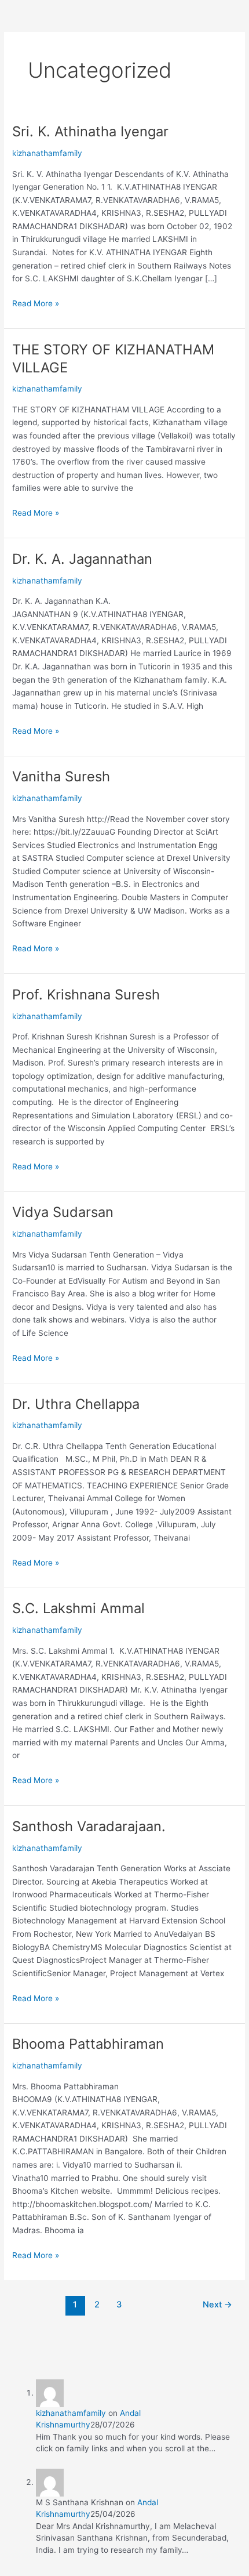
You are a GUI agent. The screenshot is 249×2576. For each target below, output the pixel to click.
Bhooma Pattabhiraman (88, 2044)
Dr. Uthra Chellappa (76, 1404)
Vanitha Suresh (61, 776)
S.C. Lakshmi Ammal (78, 1608)
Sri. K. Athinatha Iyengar (90, 131)
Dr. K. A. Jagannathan (82, 559)
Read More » (36, 302)
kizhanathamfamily (71, 2413)
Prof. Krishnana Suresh (86, 994)
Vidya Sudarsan (63, 1212)
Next (217, 2305)
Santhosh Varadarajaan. (89, 1826)
